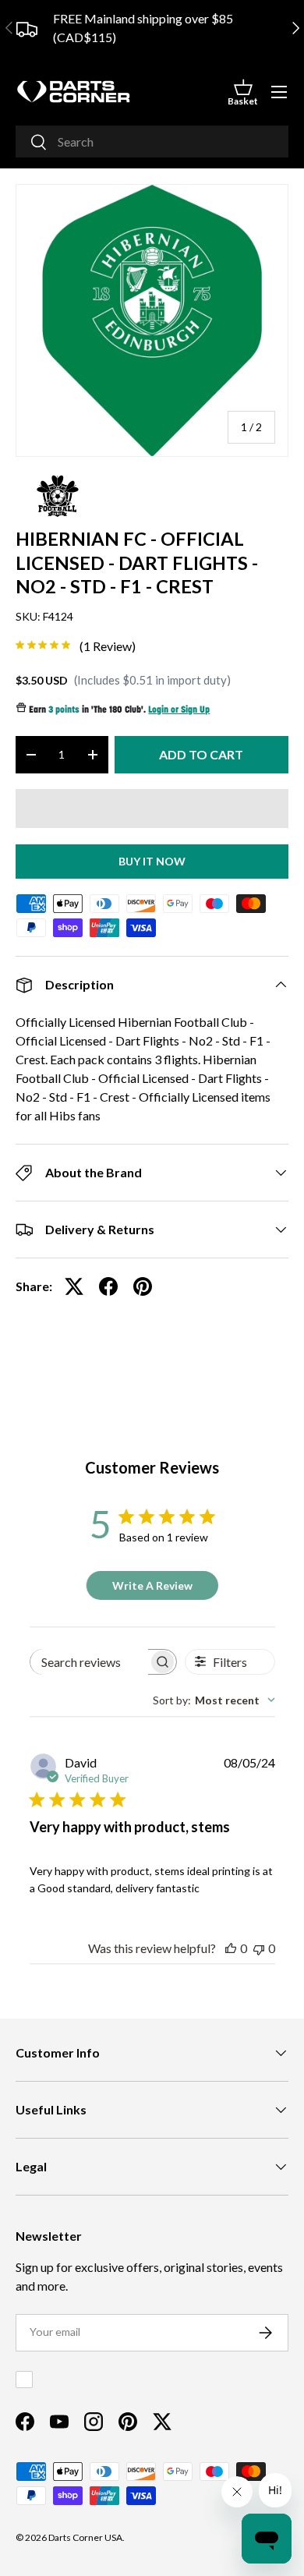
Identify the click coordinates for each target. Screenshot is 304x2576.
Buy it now (152, 861)
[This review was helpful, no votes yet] (231, 1948)
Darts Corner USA (85, 2537)
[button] (243, 92)
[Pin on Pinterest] (143, 1286)
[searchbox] (90, 1662)
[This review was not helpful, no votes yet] (259, 1948)
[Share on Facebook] (108, 1286)
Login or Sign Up (179, 710)
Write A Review (152, 1585)
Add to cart (201, 754)
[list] (152, 320)
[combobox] (152, 142)
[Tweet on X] (74, 1286)
